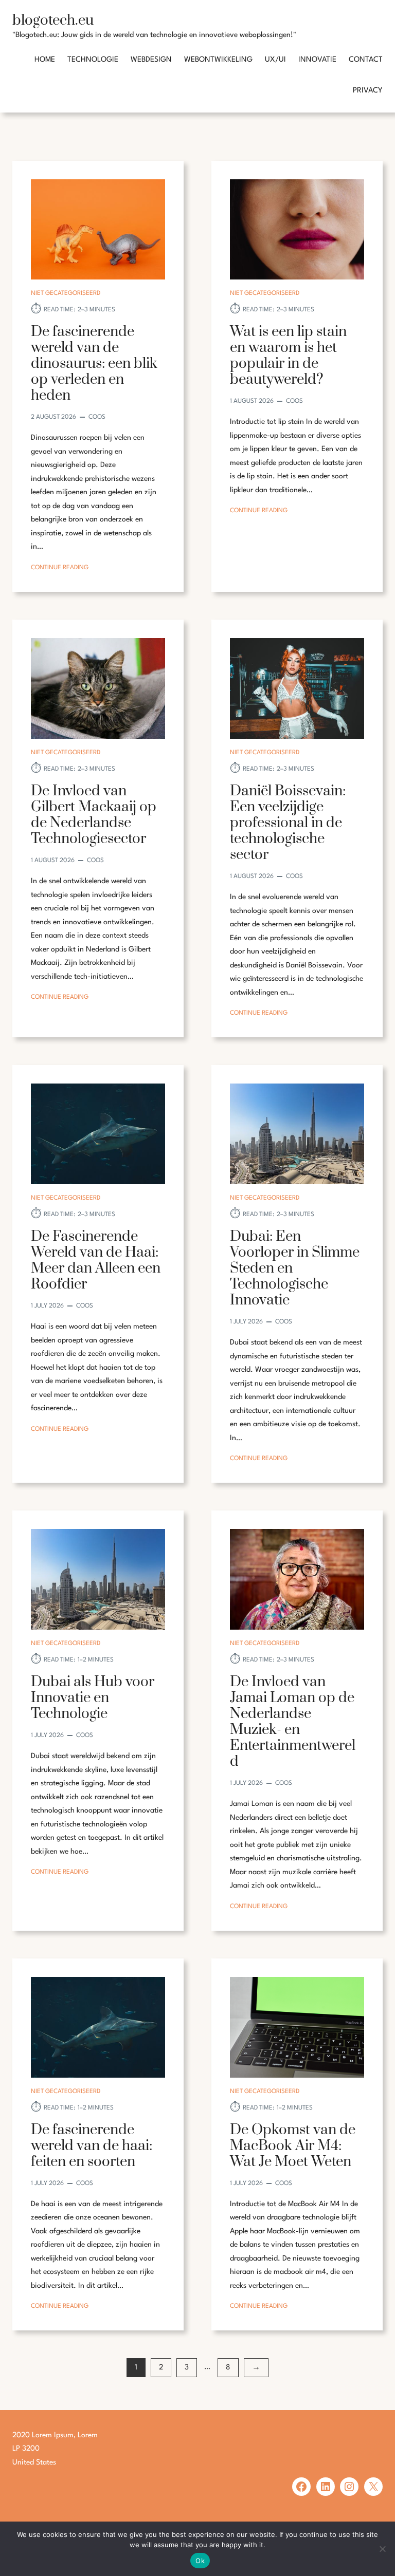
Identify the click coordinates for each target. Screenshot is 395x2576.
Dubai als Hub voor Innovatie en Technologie (93, 1698)
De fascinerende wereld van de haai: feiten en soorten (92, 2146)
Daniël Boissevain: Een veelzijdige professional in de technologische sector (288, 823)
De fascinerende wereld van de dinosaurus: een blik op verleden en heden (94, 363)
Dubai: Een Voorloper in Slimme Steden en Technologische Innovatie (295, 1268)
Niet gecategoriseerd (66, 293)
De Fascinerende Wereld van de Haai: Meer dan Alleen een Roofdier (96, 1260)
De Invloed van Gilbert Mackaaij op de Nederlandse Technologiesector (94, 815)
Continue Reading (60, 569)
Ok (200, 2561)
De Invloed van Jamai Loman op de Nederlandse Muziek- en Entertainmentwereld (293, 1722)
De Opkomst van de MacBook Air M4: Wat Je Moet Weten (293, 2146)
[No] (382, 2549)
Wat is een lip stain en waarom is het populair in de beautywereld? (288, 356)
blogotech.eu (53, 20)
